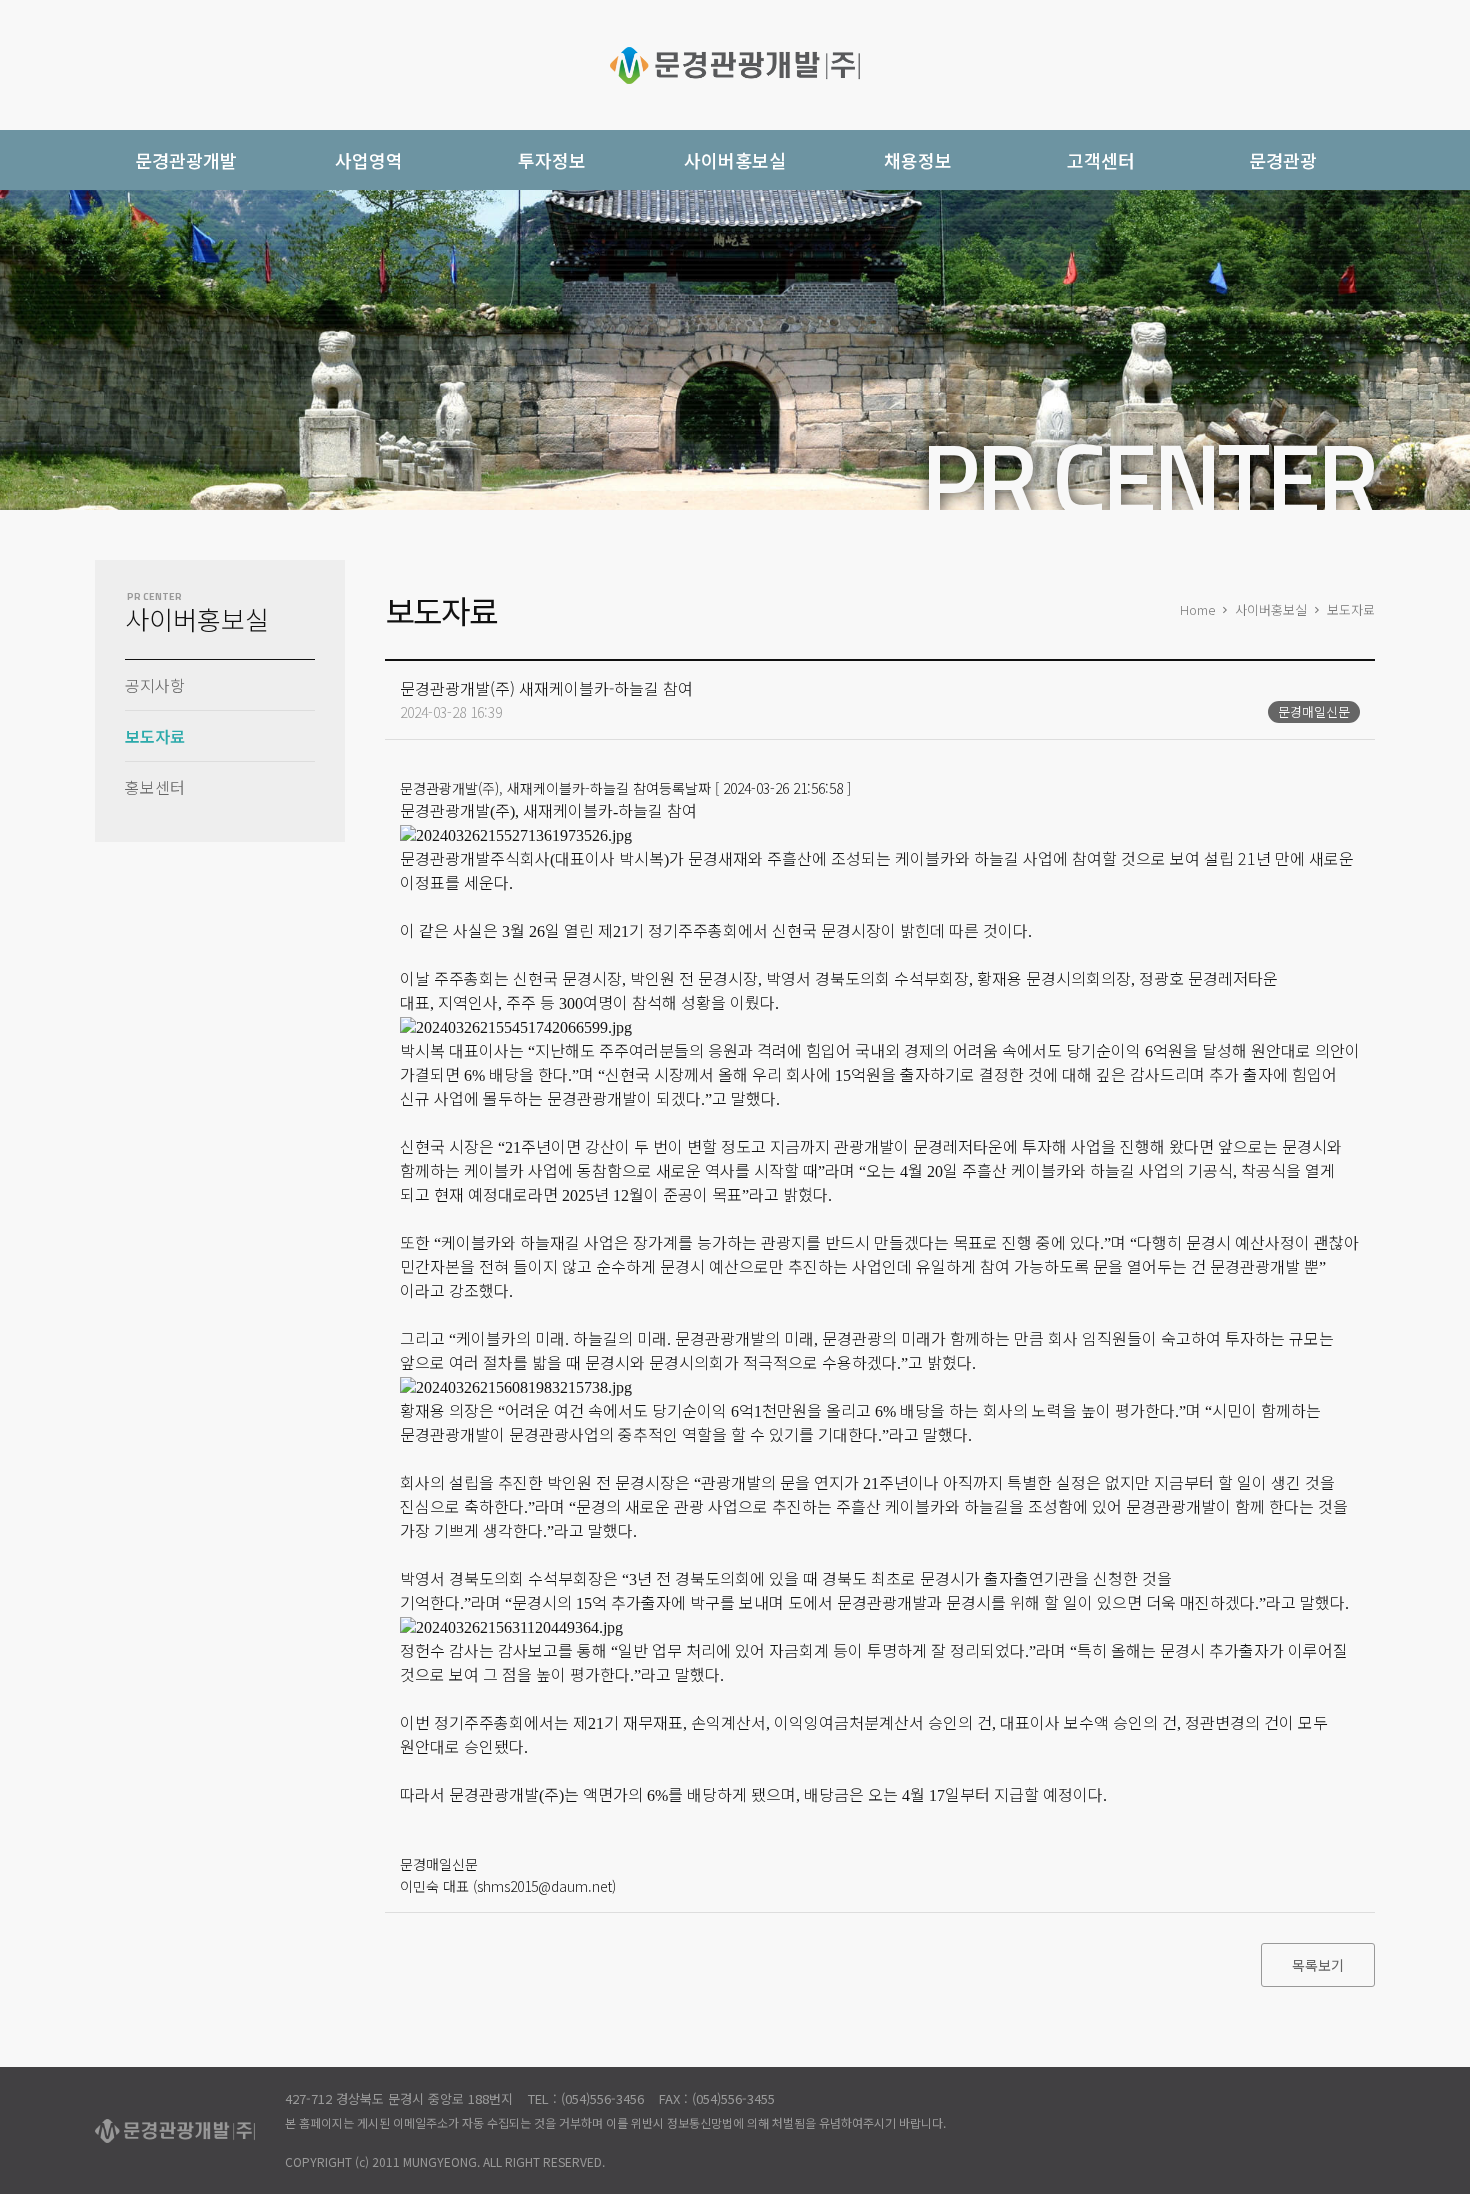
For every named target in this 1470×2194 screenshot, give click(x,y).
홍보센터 (155, 787)
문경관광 (1283, 160)
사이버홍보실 (1271, 609)
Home (1197, 609)
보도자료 (155, 736)
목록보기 (1318, 1965)
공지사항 (155, 685)
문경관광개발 (735, 65)
